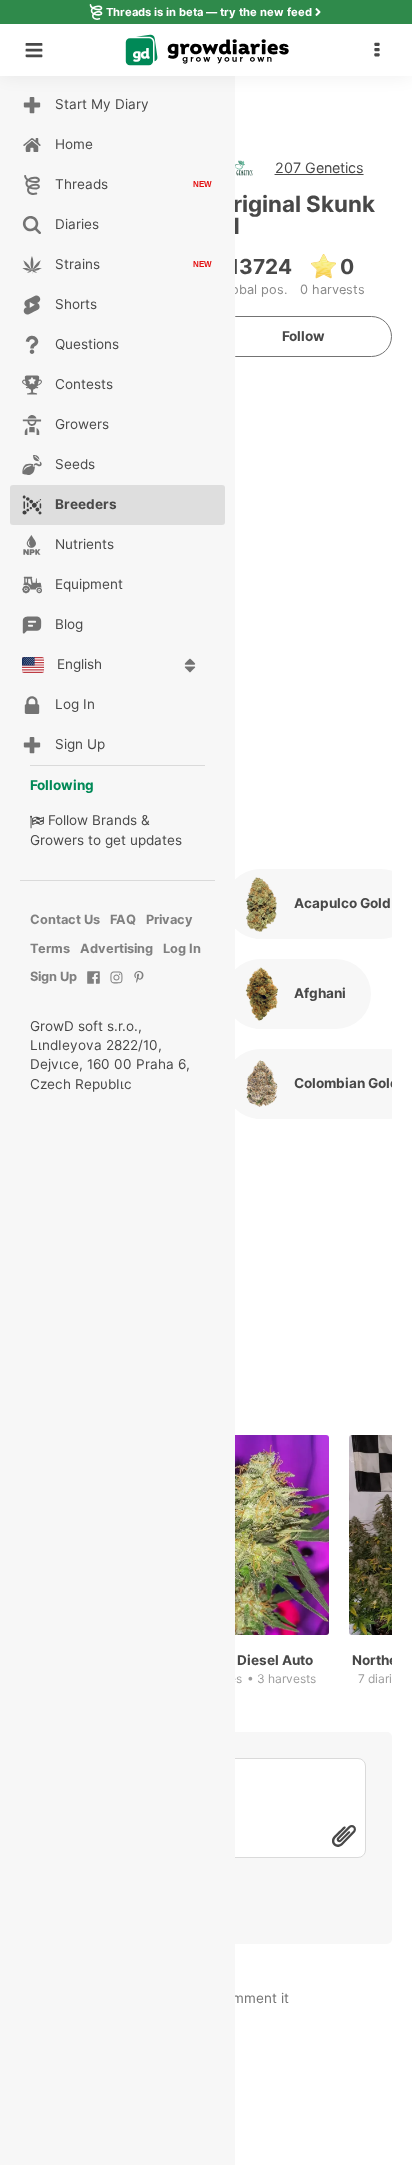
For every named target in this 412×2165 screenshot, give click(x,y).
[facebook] (93, 987)
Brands (114, 820)
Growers (57, 840)
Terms (50, 948)
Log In (182, 948)
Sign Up (53, 976)
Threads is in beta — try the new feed (209, 12)
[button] (382, 50)
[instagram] (116, 987)
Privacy (169, 919)
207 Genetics (319, 167)
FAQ (123, 919)
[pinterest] (139, 987)
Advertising (116, 948)
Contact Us (65, 919)
